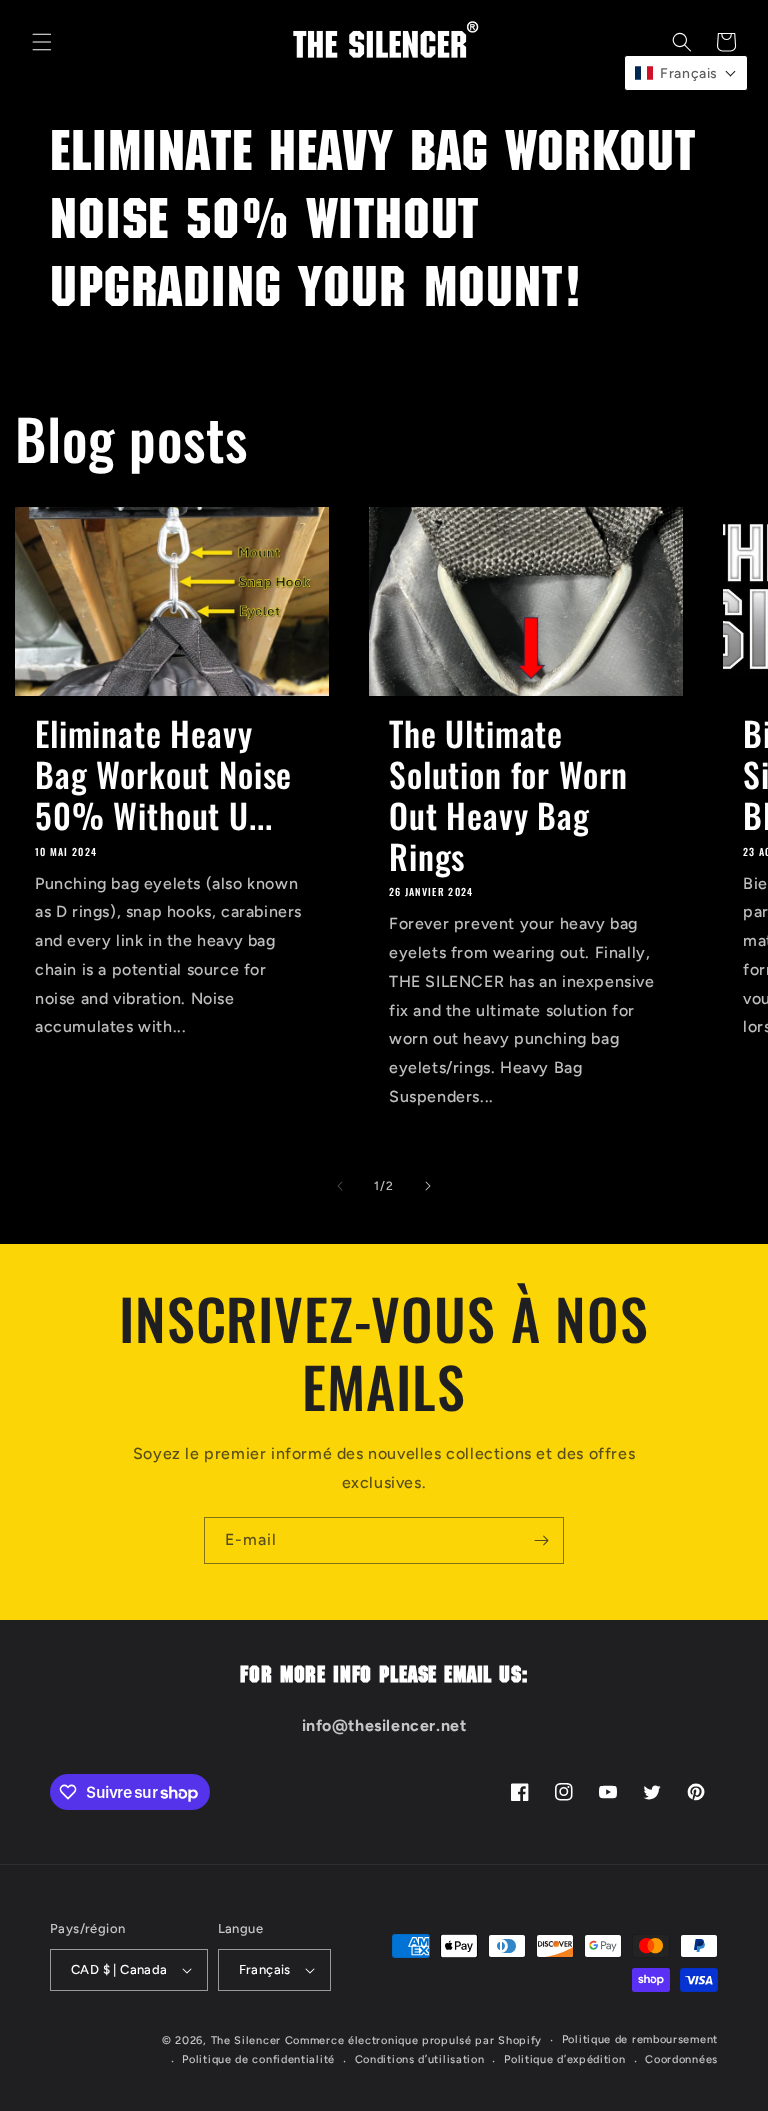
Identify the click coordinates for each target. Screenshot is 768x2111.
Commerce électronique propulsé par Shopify (413, 2040)
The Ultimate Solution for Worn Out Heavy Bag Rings (508, 794)
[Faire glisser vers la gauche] (340, 1186)
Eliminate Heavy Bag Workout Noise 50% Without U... (163, 774)
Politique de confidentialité (258, 2059)
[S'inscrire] (541, 1540)
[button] (42, 42)
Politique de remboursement (640, 2039)
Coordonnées (681, 2059)
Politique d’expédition (564, 2059)
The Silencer (246, 2040)
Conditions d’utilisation (420, 2059)
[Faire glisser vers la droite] (428, 1186)
